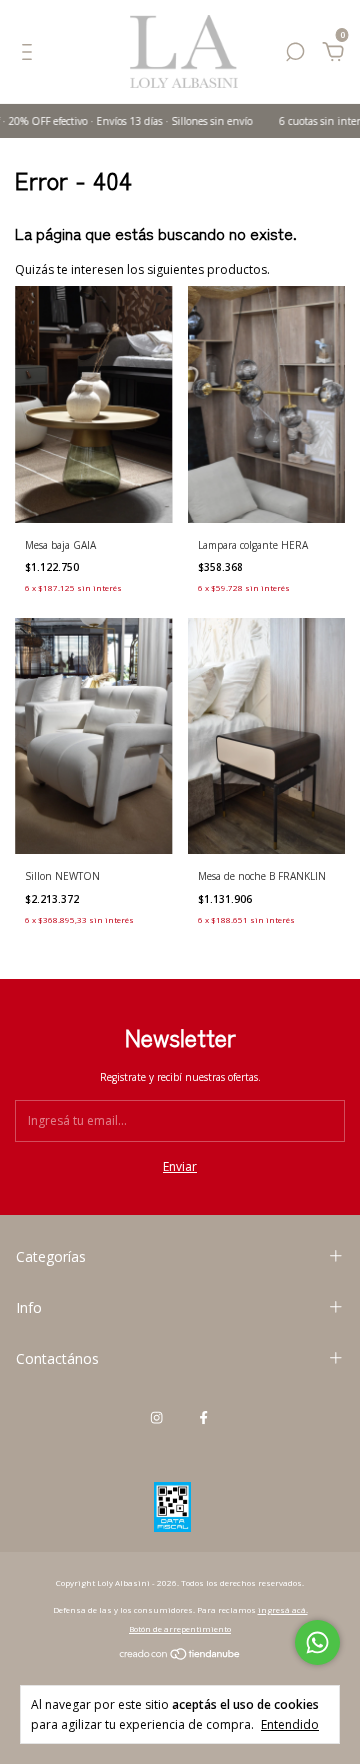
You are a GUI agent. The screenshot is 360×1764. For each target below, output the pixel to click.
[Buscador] (295, 55)
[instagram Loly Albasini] (156, 1417)
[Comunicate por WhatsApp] (317, 1642)
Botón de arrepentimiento (180, 1628)
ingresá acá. (283, 1609)
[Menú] (30, 55)
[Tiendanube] (180, 1656)
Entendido (290, 1724)
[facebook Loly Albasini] (203, 1417)
